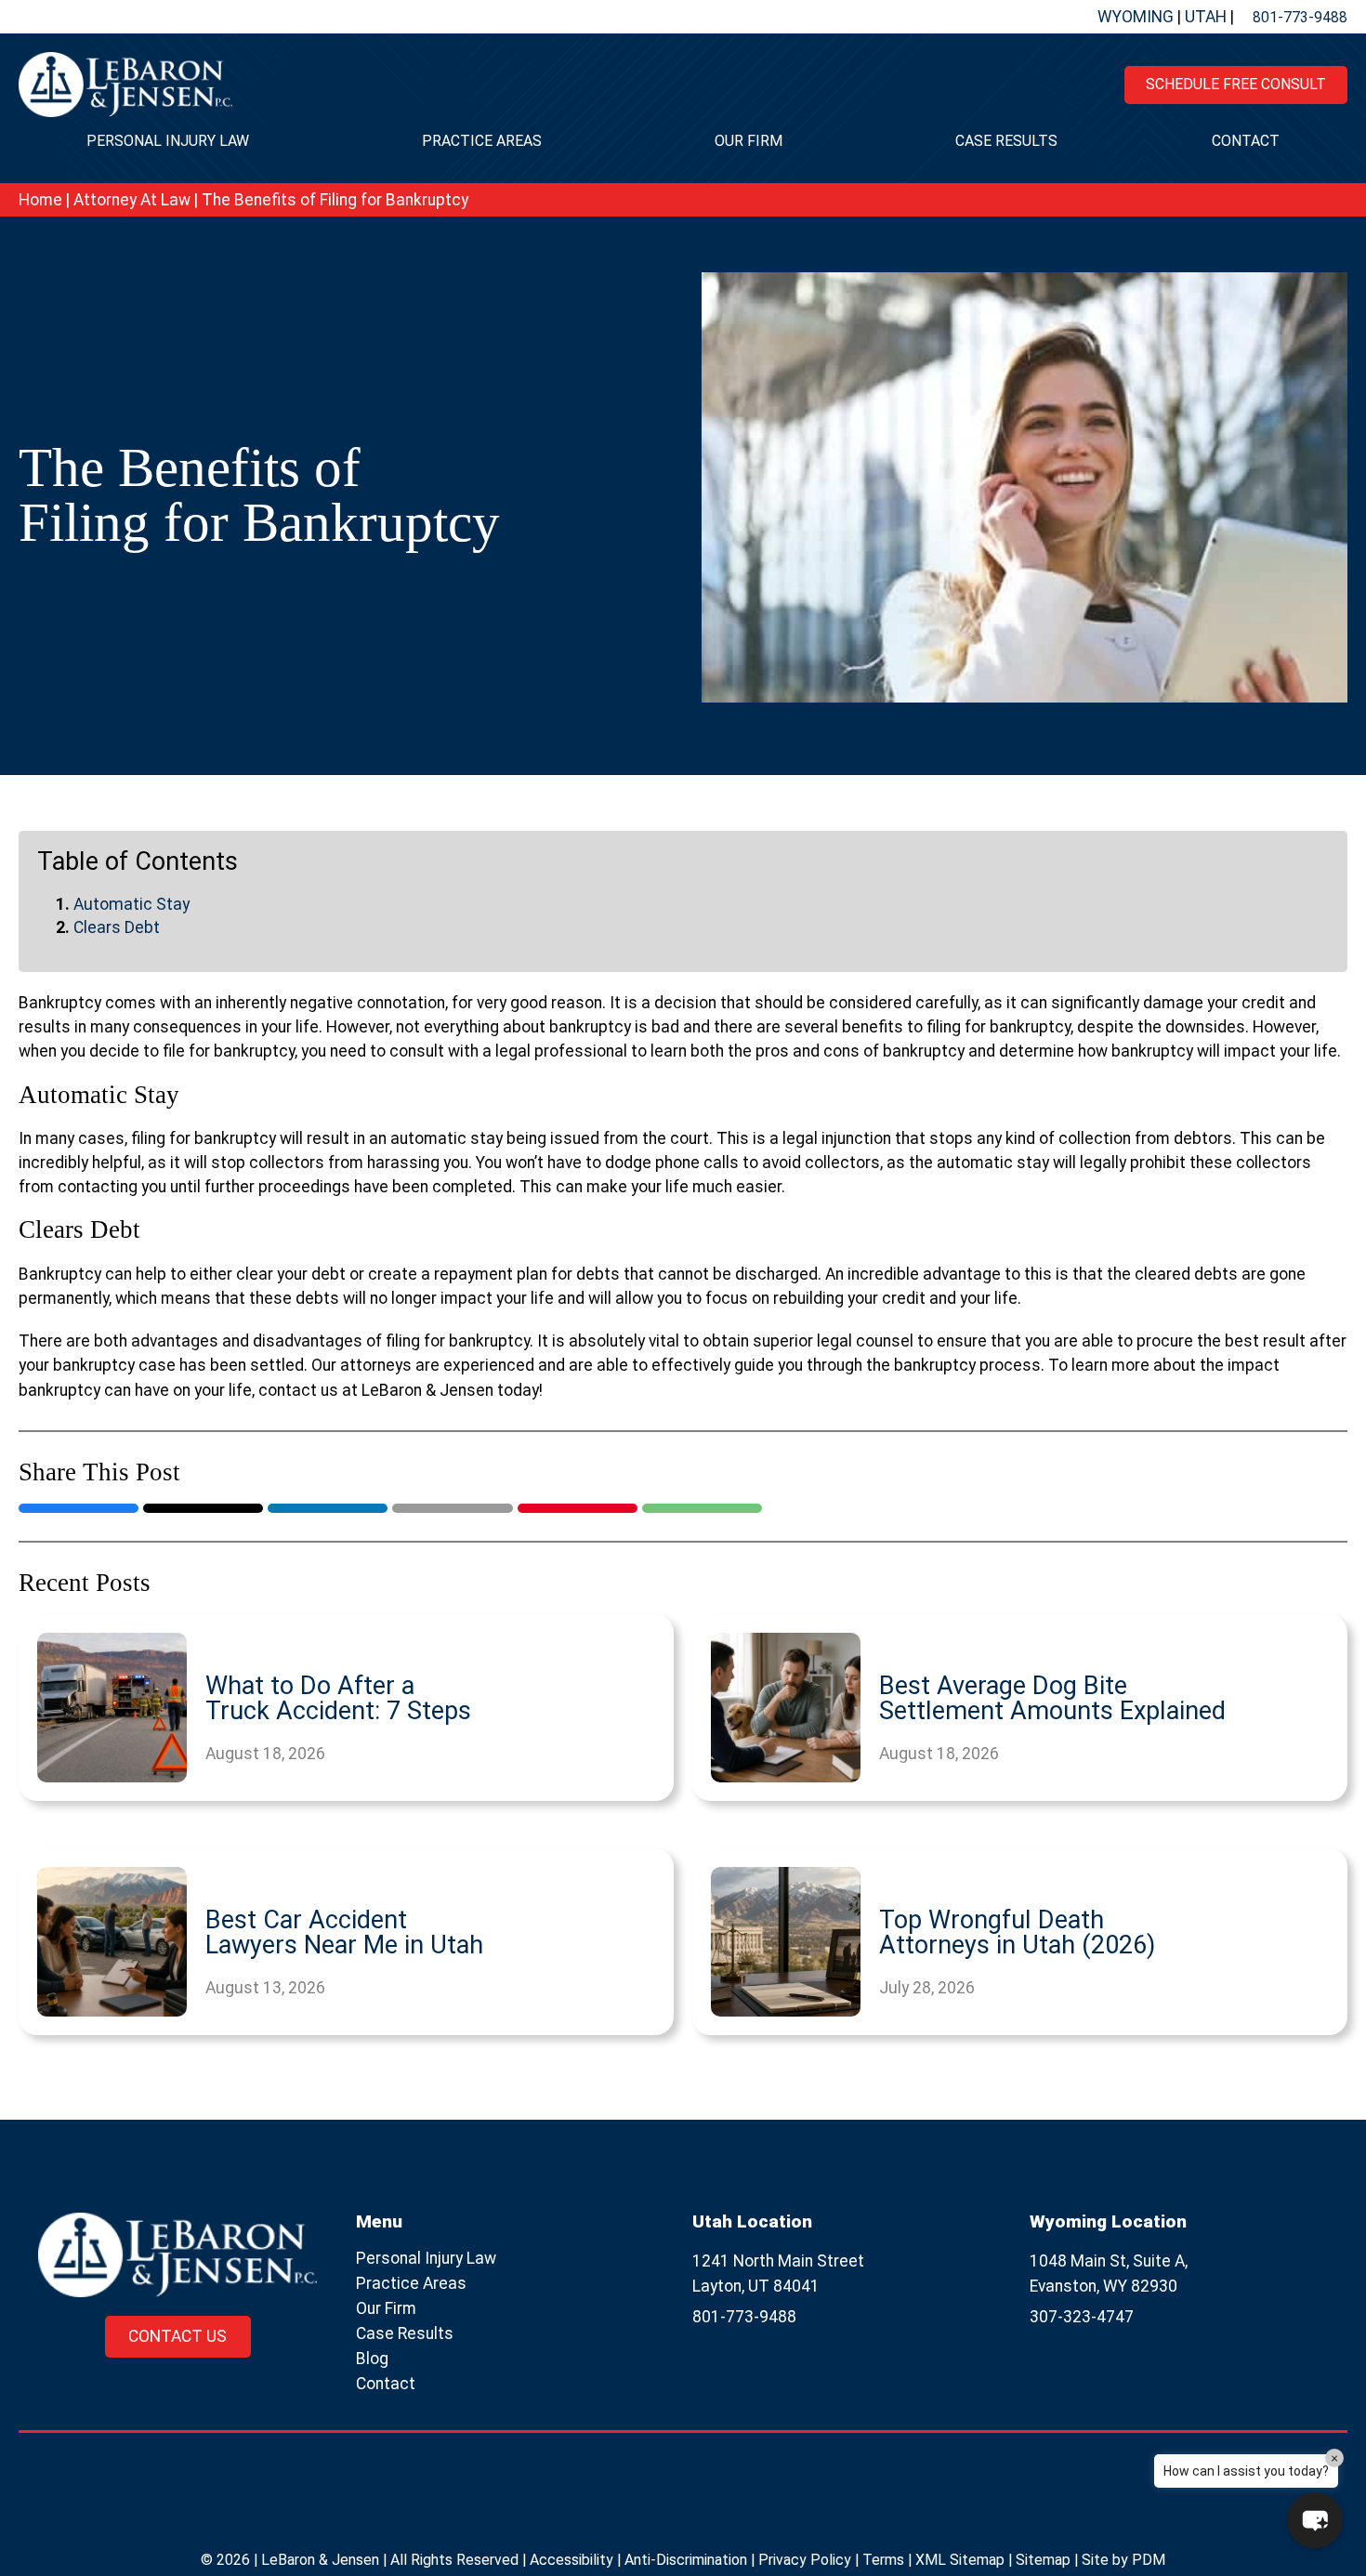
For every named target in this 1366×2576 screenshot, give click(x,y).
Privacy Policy (805, 2560)
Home (40, 200)
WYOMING (1137, 17)
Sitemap (1043, 2560)
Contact (1246, 141)
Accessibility (571, 2560)
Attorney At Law (132, 200)
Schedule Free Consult (1236, 84)
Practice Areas (482, 141)
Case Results (1006, 141)
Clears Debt (117, 927)
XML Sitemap (960, 2560)
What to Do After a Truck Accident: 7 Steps (338, 1699)
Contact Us (177, 2336)
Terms (883, 2560)
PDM (1149, 2560)
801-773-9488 (1300, 17)
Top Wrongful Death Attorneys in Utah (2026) (1017, 1933)
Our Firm (749, 141)
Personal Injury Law (168, 141)
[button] (1315, 2520)
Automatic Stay (131, 904)
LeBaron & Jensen (320, 2560)
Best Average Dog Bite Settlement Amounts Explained (1052, 1699)
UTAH (1208, 17)
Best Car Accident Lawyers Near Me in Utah (344, 1933)
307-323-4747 (1082, 2317)
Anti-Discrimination (686, 2560)
